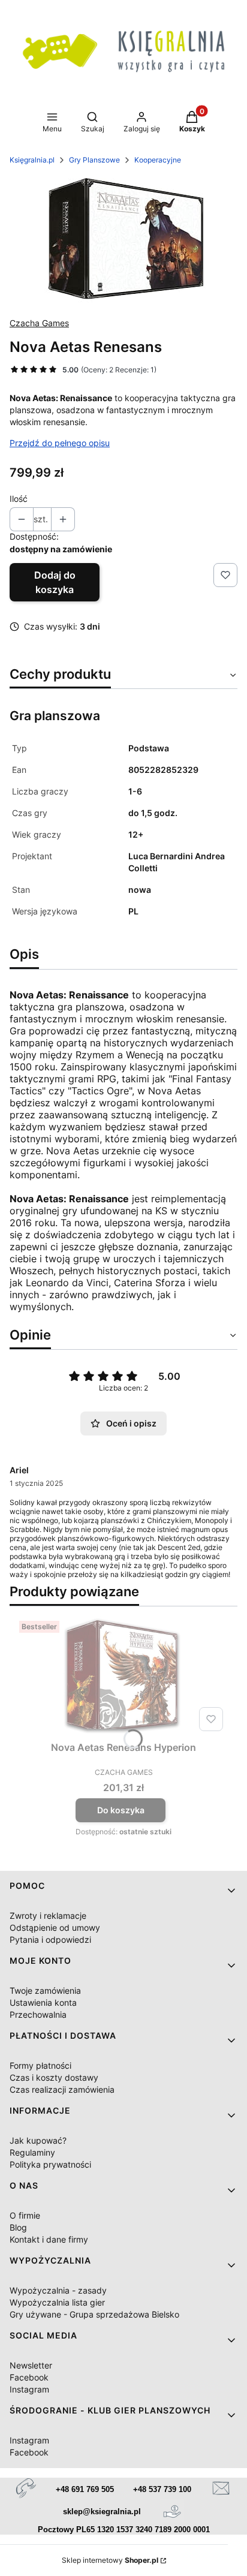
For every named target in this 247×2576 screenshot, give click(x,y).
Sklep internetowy (110, 2560)
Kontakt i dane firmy (49, 2239)
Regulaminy (32, 2152)
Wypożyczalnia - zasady (58, 2290)
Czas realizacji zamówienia (62, 2089)
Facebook (29, 2377)
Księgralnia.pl (32, 160)
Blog (18, 2227)
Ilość (19, 499)
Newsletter (31, 2365)
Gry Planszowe (94, 160)
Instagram (29, 2389)
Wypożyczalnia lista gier (57, 2302)
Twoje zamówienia (45, 1990)
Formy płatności (40, 2065)
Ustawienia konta (43, 2002)
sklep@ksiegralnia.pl (102, 2512)
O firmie (25, 2215)
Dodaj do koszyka (55, 582)
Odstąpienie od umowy (55, 1928)
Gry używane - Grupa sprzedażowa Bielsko (94, 2314)
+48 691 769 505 (85, 2489)
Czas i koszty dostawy (54, 2077)
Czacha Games (39, 323)
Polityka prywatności (50, 2164)
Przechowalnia (38, 2014)
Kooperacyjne (158, 160)
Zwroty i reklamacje (48, 1916)
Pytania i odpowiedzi (50, 1939)
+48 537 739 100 (162, 2489)
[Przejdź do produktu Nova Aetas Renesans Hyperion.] (123, 1676)
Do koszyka (121, 1810)
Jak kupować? (38, 2140)
